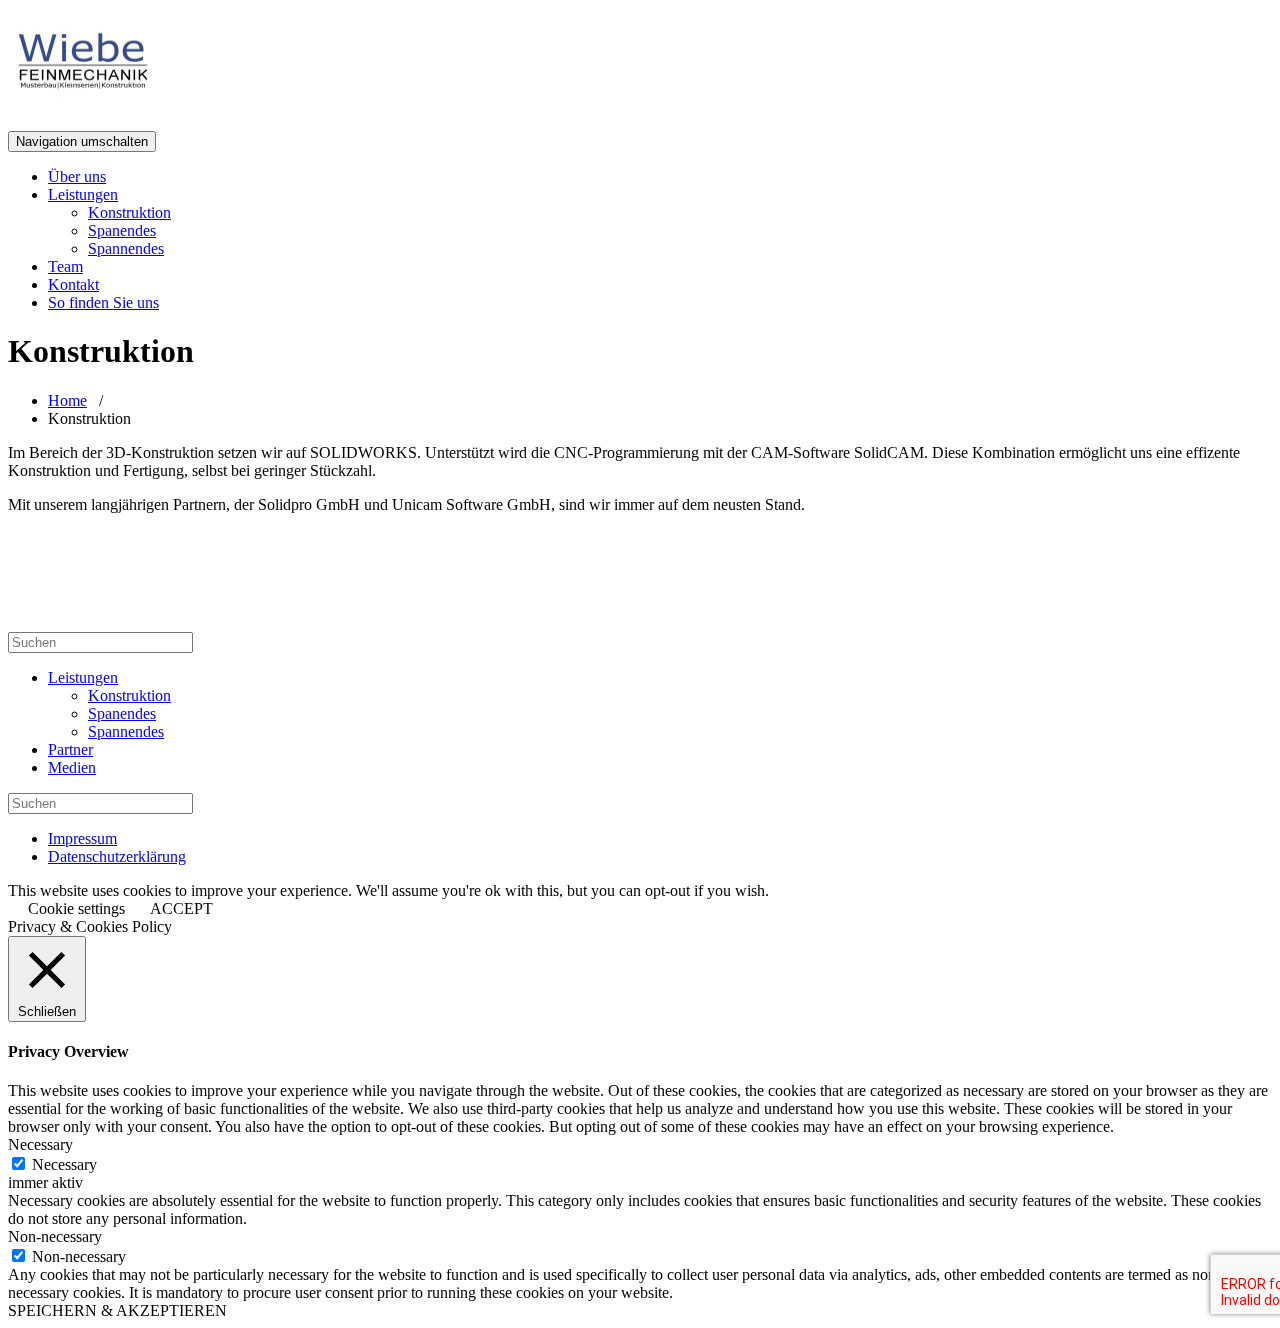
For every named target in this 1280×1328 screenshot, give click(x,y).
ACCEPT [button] (181, 908)
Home (67, 400)
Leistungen (83, 194)
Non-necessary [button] (55, 1236)
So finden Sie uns (103, 302)
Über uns (77, 176)
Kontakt (73, 284)
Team (65, 266)
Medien (72, 767)
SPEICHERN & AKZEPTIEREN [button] (117, 1310)
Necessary (64, 1164)
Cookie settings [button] (76, 908)
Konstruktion (129, 212)
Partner (70, 749)
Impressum (82, 838)
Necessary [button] (40, 1144)
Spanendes (122, 230)
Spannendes (126, 248)
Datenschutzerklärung (117, 856)
